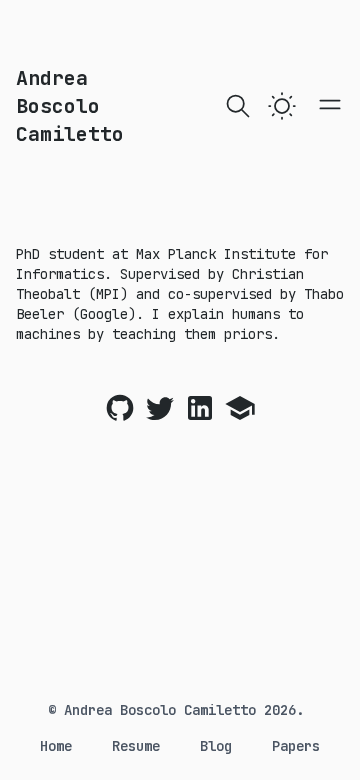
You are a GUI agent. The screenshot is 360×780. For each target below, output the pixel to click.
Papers (296, 746)
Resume (136, 746)
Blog (216, 746)
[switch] (282, 106)
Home (56, 746)
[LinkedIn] (200, 408)
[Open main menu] (330, 104)
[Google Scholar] (240, 408)
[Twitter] (160, 408)
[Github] (120, 408)
